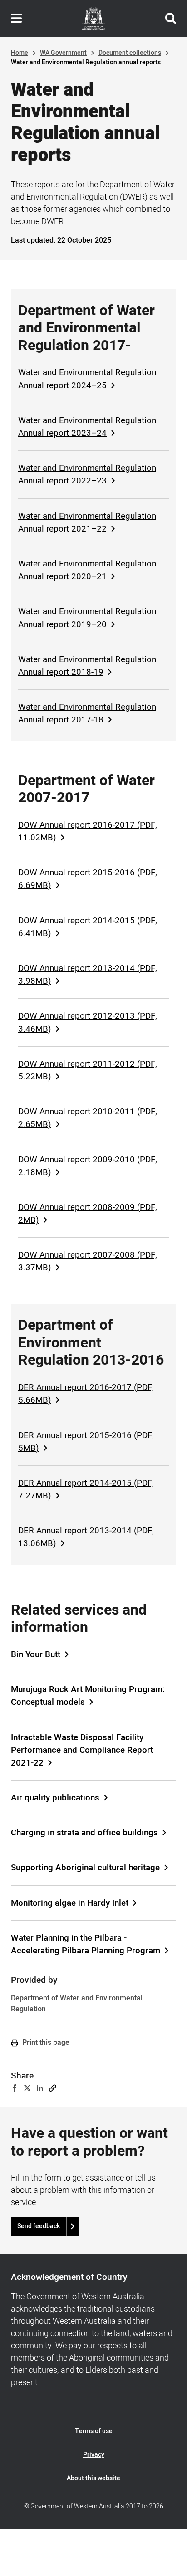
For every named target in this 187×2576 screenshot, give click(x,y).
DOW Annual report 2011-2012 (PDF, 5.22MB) (88, 1070)
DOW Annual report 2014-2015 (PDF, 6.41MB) (88, 927)
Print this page (45, 2043)
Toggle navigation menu (16, 19)
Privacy (94, 2455)
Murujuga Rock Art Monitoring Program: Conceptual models (88, 1696)
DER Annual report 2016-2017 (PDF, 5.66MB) (86, 1394)
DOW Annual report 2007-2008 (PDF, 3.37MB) (88, 1261)
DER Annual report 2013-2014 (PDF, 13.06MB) (86, 1537)
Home (20, 53)
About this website (93, 2478)
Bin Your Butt (36, 1654)
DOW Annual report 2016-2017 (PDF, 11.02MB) (88, 831)
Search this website (171, 19)
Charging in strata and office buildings (84, 1833)
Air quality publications (55, 1798)
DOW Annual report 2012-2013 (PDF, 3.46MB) (88, 1022)
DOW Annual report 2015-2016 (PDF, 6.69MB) (88, 879)
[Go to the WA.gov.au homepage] (93, 19)
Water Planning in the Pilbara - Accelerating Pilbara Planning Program (86, 1944)
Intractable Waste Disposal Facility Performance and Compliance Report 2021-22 (82, 1750)
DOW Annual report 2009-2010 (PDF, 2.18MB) (88, 1166)
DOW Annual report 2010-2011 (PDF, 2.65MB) (88, 1118)
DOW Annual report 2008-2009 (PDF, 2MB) (88, 1214)
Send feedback (39, 2226)
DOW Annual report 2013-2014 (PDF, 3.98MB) (88, 975)
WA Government (63, 53)
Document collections (130, 53)
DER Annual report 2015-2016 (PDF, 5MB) (86, 1442)
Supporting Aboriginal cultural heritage (85, 1868)
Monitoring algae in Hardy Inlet (70, 1903)
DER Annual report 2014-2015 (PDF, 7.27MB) (86, 1489)
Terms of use (94, 2431)
